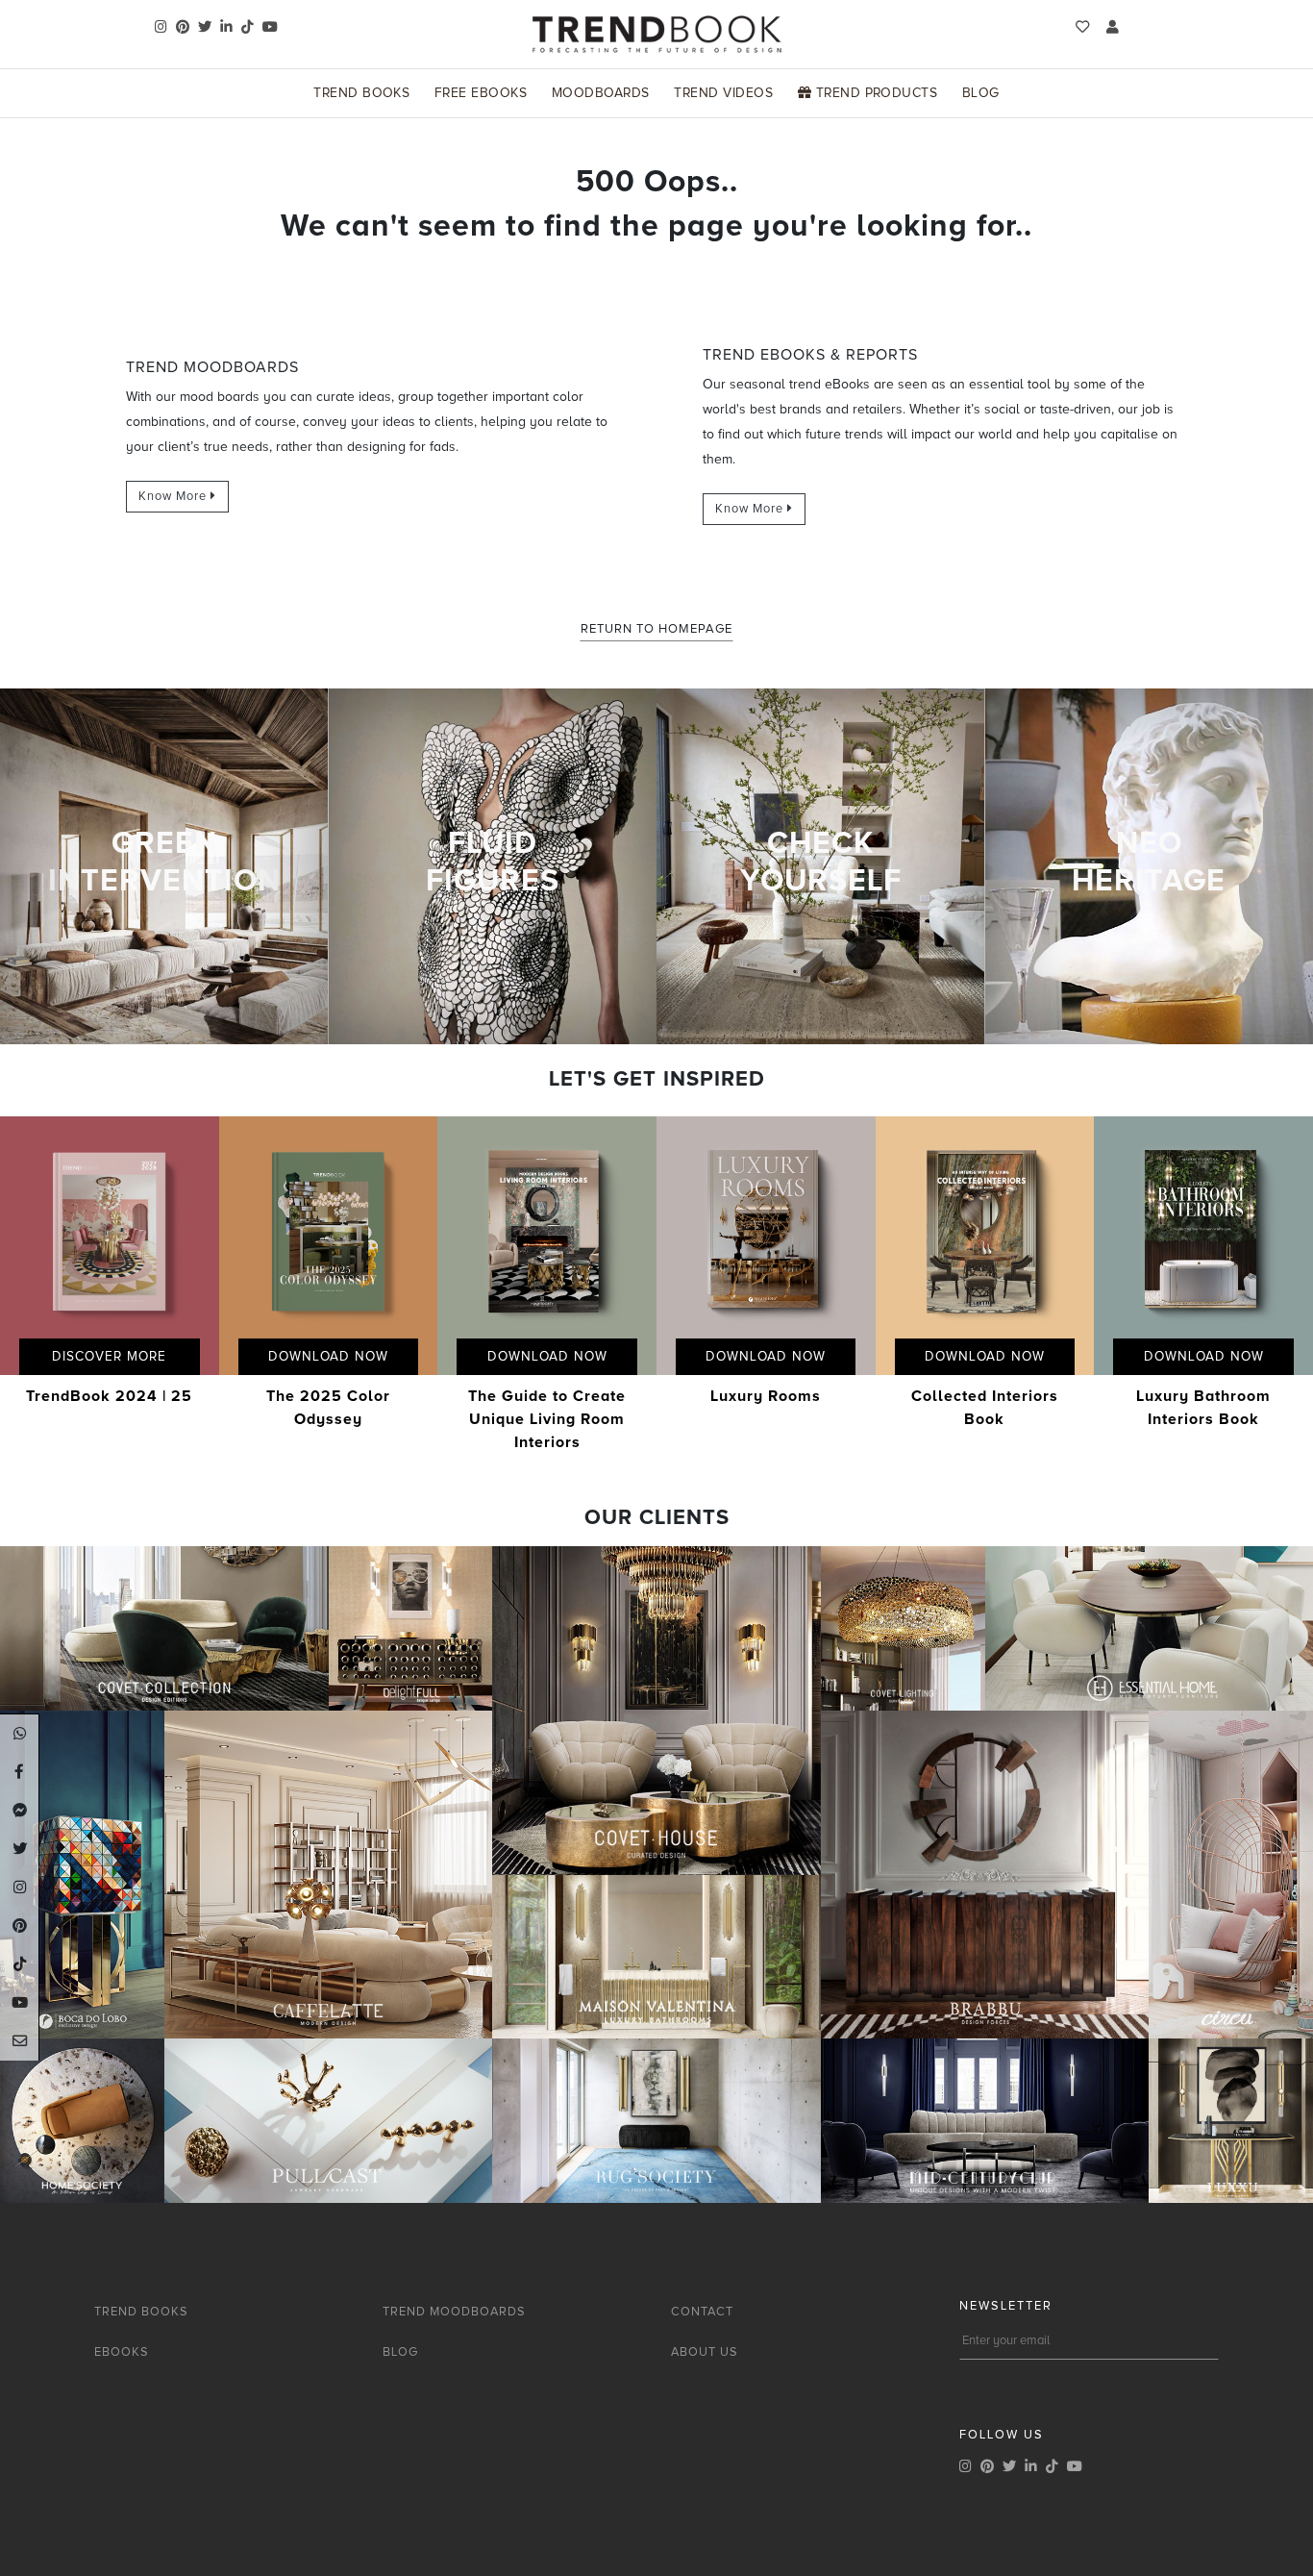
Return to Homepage (656, 629)
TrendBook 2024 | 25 (109, 1396)
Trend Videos (723, 93)
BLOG (400, 2352)
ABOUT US (705, 2352)
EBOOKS (122, 2352)
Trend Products (874, 93)
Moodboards (601, 93)
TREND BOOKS (141, 2312)
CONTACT (702, 2312)
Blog (981, 93)
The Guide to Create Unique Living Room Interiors (547, 1419)
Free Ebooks (481, 93)
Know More (174, 496)
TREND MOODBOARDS (454, 2312)
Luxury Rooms (766, 1396)
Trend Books (361, 93)
